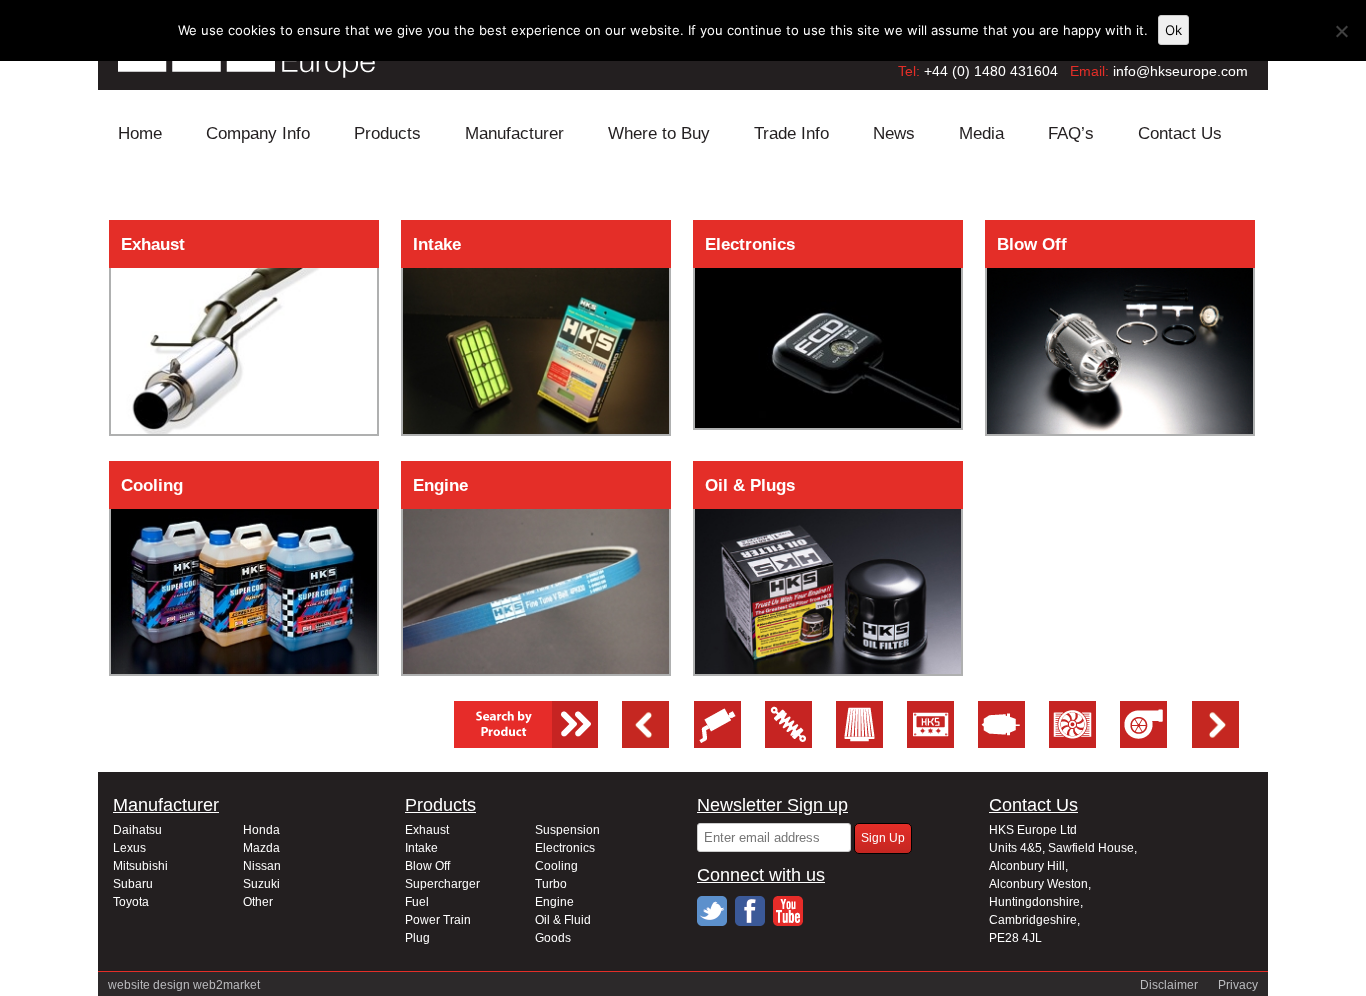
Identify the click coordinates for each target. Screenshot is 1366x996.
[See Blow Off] (1001, 743)
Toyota (131, 902)
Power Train (438, 920)
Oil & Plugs (750, 485)
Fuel (417, 902)
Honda (261, 830)
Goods (553, 938)
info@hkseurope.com (1180, 71)
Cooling (152, 485)
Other (258, 902)
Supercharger (442, 884)
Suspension (567, 830)
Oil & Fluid (563, 920)
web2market (226, 985)
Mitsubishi (140, 866)
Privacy (1238, 985)
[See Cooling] (1072, 743)
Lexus (129, 848)
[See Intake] (859, 743)
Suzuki (261, 884)
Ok (1173, 30)
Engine (440, 485)
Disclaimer (1169, 985)
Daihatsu (137, 830)
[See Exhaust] (717, 743)
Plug (417, 938)
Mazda (261, 848)
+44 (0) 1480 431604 (991, 71)
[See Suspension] (788, 743)
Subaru (133, 884)
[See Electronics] (930, 743)
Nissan (262, 866)
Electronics (750, 244)
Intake (437, 244)
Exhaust (153, 244)
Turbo (551, 884)
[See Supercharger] (1143, 743)
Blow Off (1032, 244)
